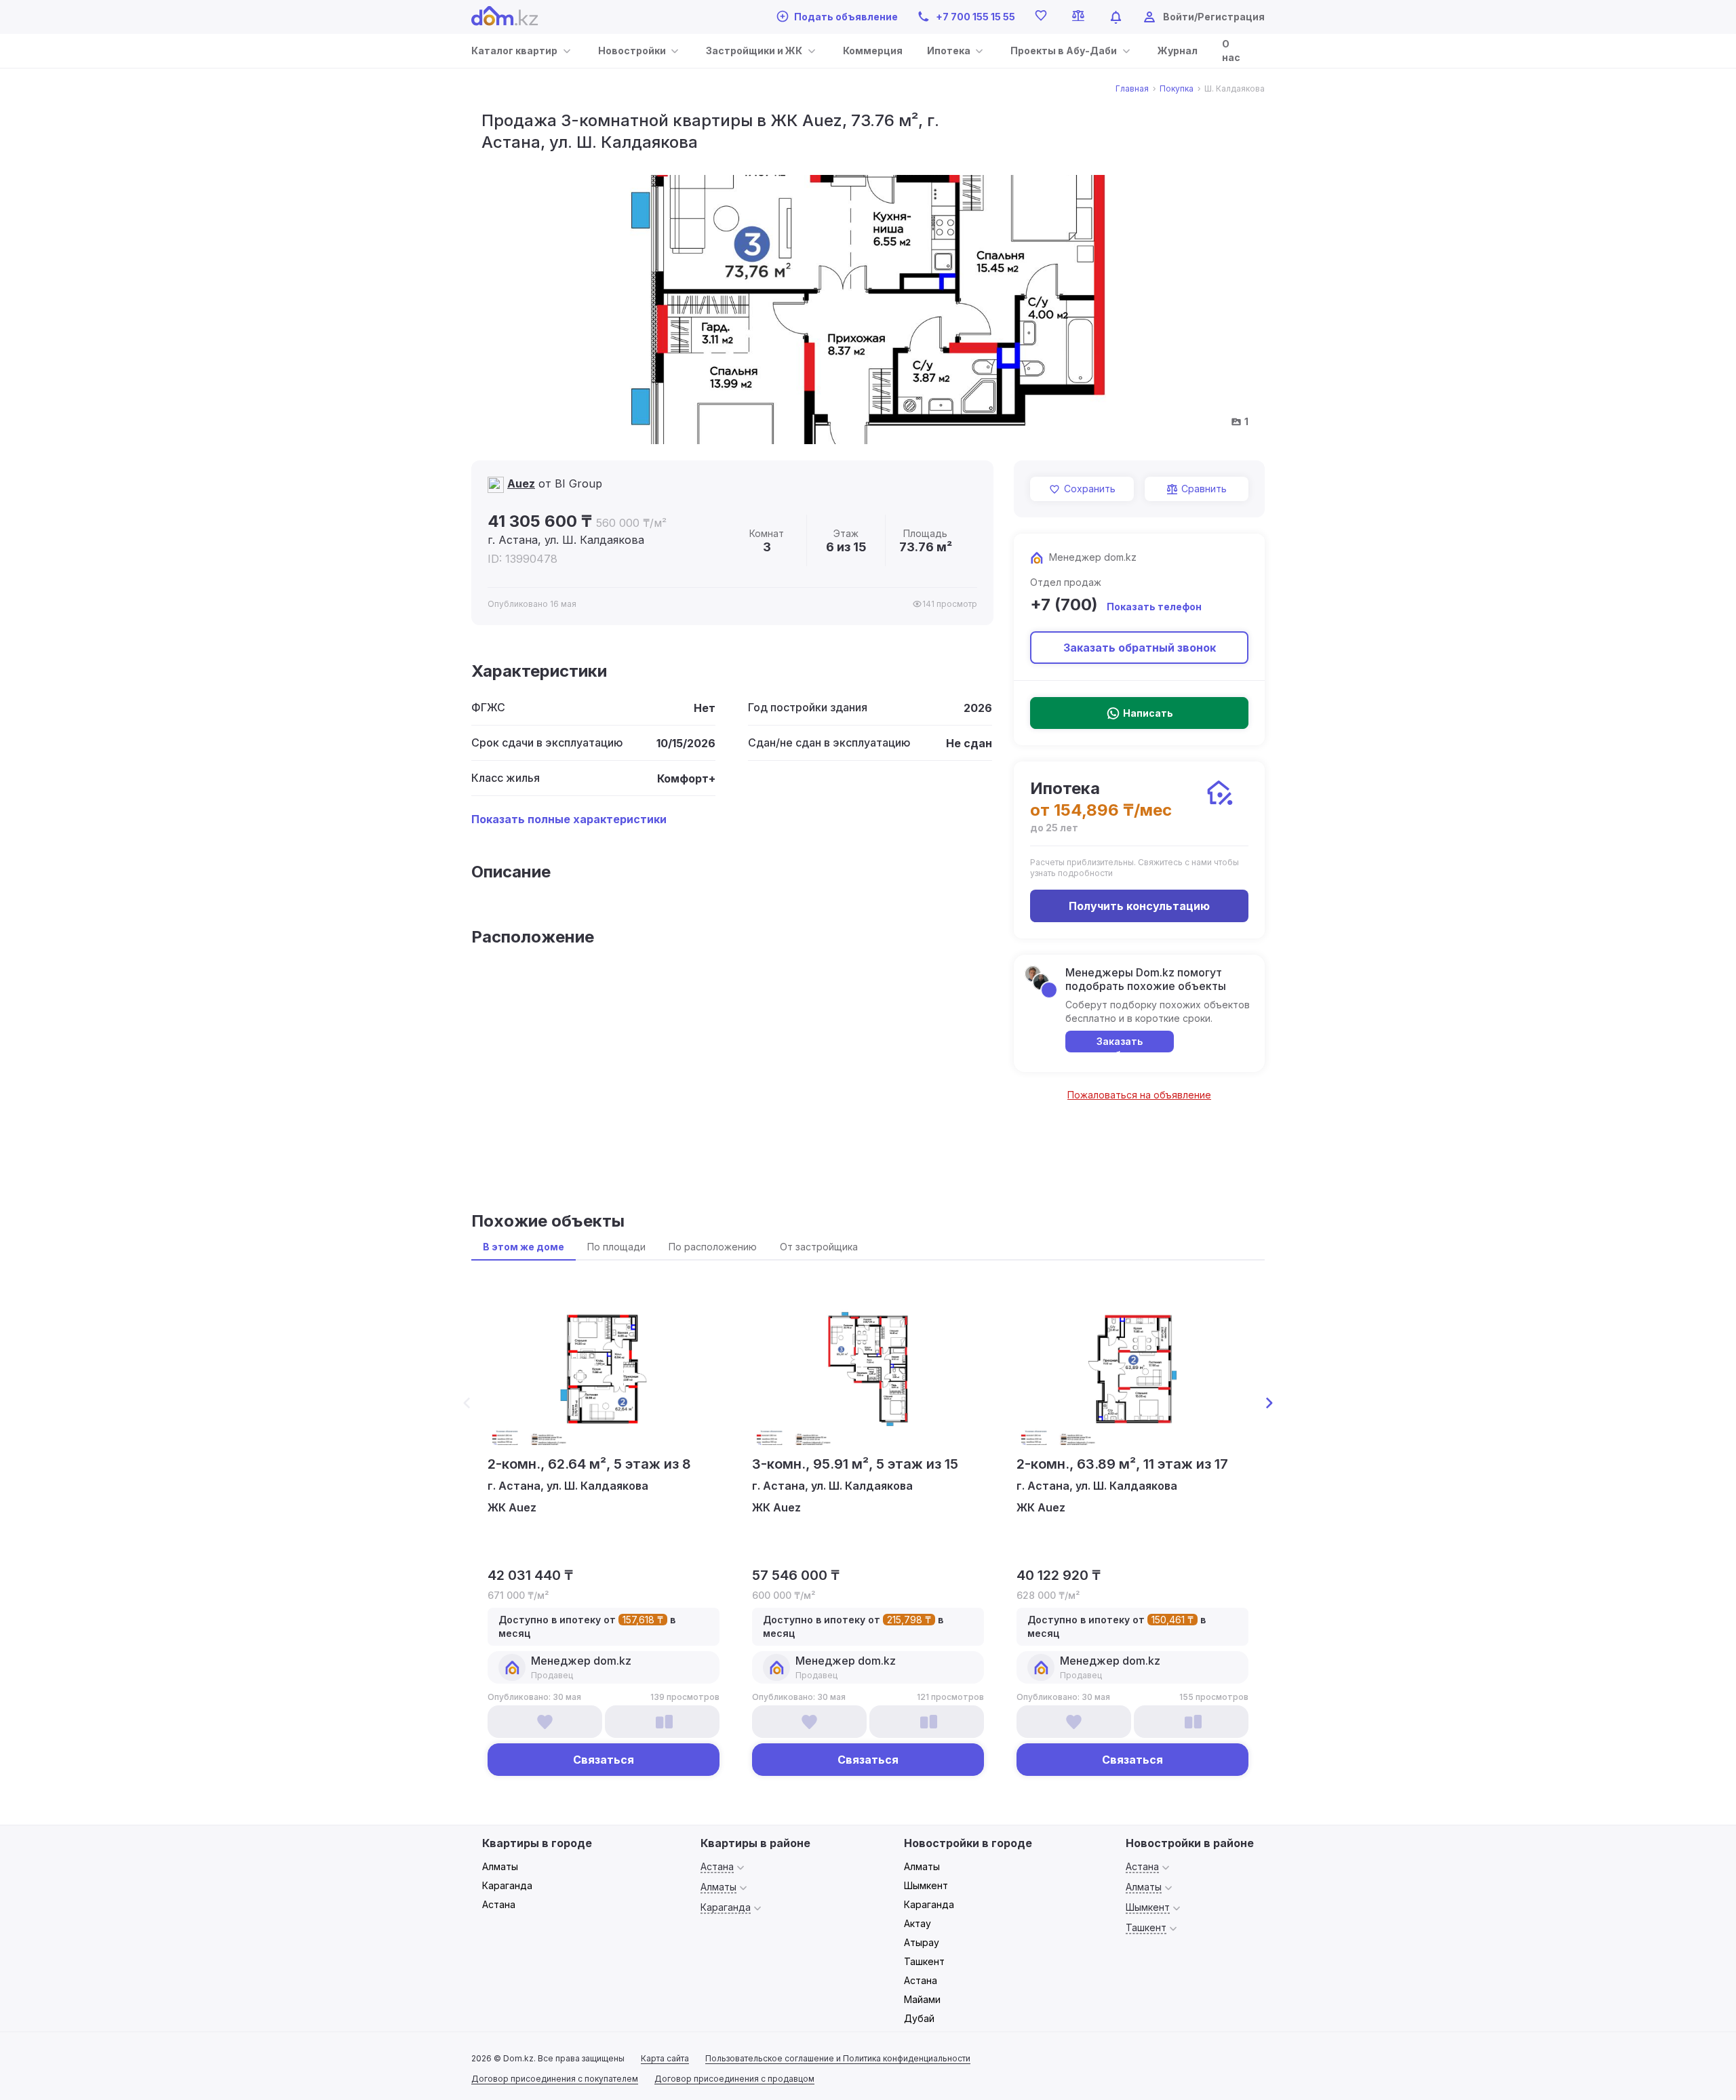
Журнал (1178, 51)
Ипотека (949, 51)
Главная (1132, 89)
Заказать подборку (1120, 1044)
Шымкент (926, 1885)
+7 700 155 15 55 (975, 17)
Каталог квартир (514, 51)
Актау (918, 1923)
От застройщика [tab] (819, 1247)
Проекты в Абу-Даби (1064, 51)
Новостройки (632, 51)
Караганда (507, 1885)
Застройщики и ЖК (754, 51)
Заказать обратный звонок (1140, 648)
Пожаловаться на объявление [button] (1139, 1095)
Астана (499, 1904)
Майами (922, 1999)
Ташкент (924, 1961)
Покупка (1177, 89)
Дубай (919, 2018)
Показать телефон (1154, 607)
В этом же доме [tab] (524, 1247)
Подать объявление (846, 17)
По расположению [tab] (713, 1247)
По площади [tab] (616, 1247)
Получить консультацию (1139, 906)
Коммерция (873, 51)
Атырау (922, 1942)
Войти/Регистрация (1214, 17)
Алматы (500, 1866)
